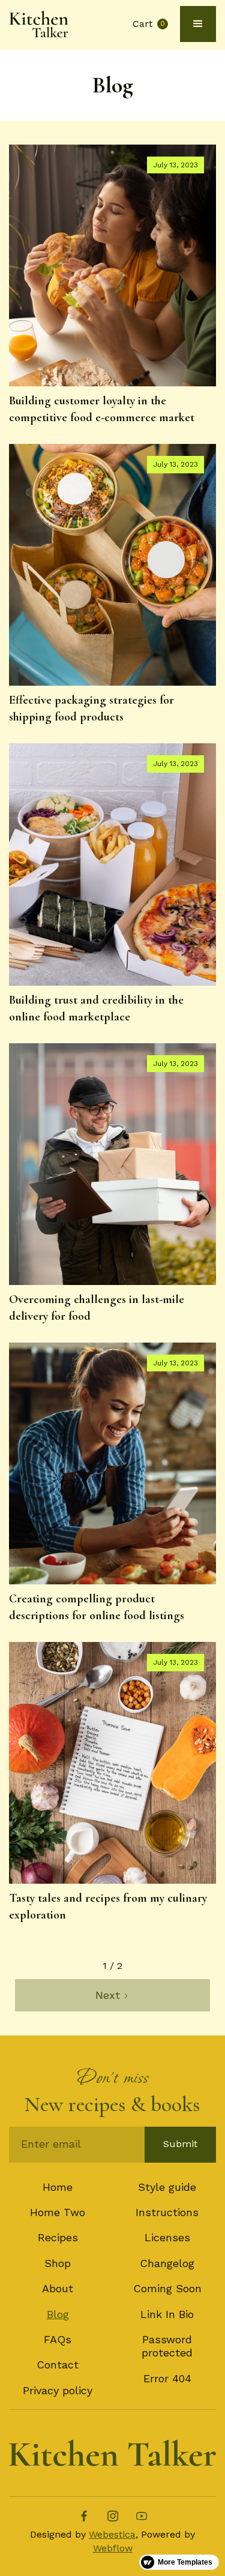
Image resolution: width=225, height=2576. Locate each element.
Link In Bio (167, 2314)
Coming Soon (167, 2288)
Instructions (167, 2212)
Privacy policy (58, 2390)
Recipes (58, 2237)
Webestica (112, 2534)
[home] (39, 24)
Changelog (167, 2263)
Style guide (167, 2187)
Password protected (167, 2346)
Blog (58, 2314)
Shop (58, 2263)
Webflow (113, 2548)
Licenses (167, 2237)
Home (58, 2187)
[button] (150, 24)
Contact (58, 2365)
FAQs (58, 2339)
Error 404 (167, 2378)
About (58, 2288)
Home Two (58, 2212)
